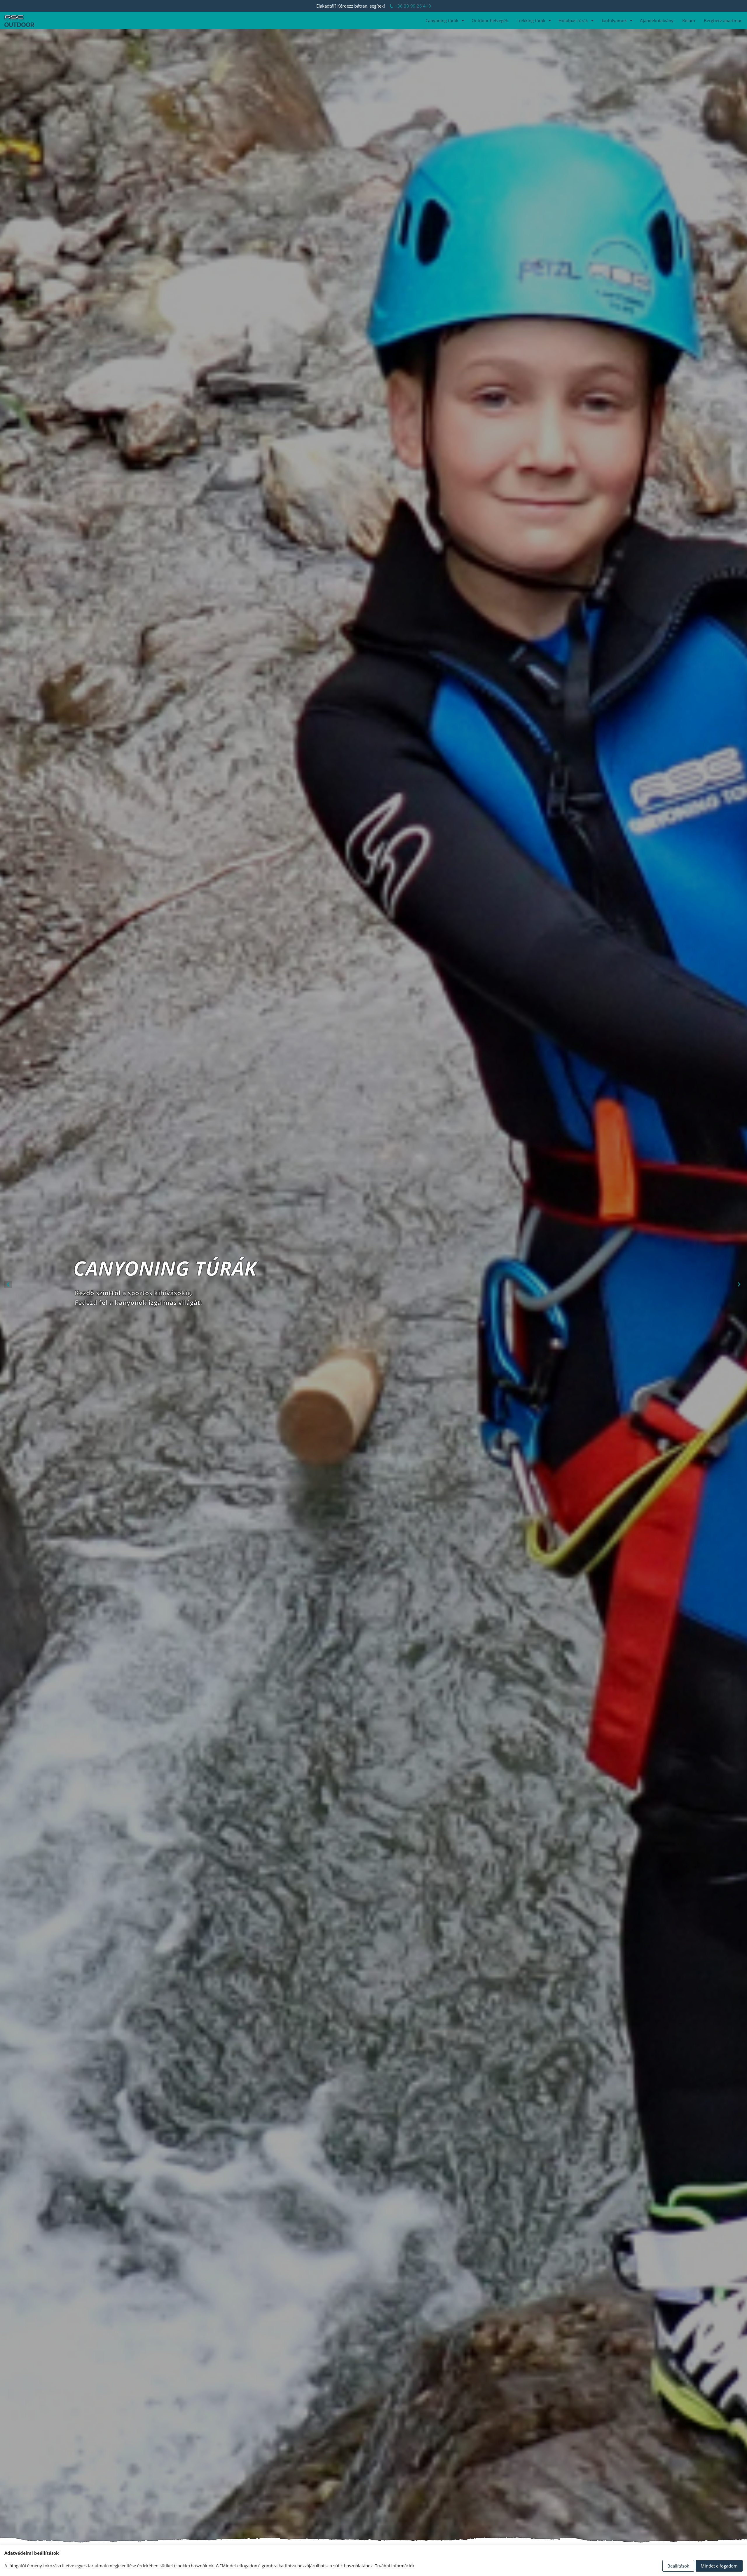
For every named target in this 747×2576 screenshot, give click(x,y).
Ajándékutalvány (657, 20)
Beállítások (678, 2566)
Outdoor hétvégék (490, 20)
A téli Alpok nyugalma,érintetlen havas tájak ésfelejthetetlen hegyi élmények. (124, 1297)
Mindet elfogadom (719, 2566)
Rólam (689, 20)
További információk (395, 2566)
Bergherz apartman (723, 20)
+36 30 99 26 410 (413, 6)
